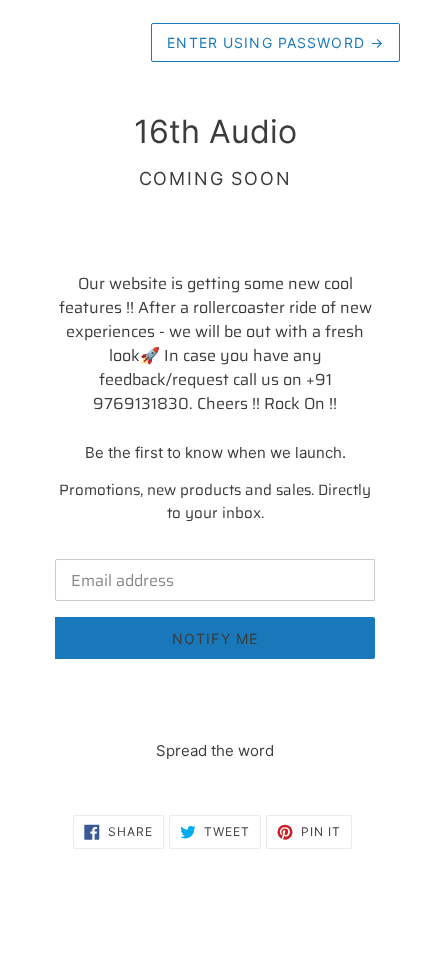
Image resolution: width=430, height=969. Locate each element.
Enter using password (275, 42)
